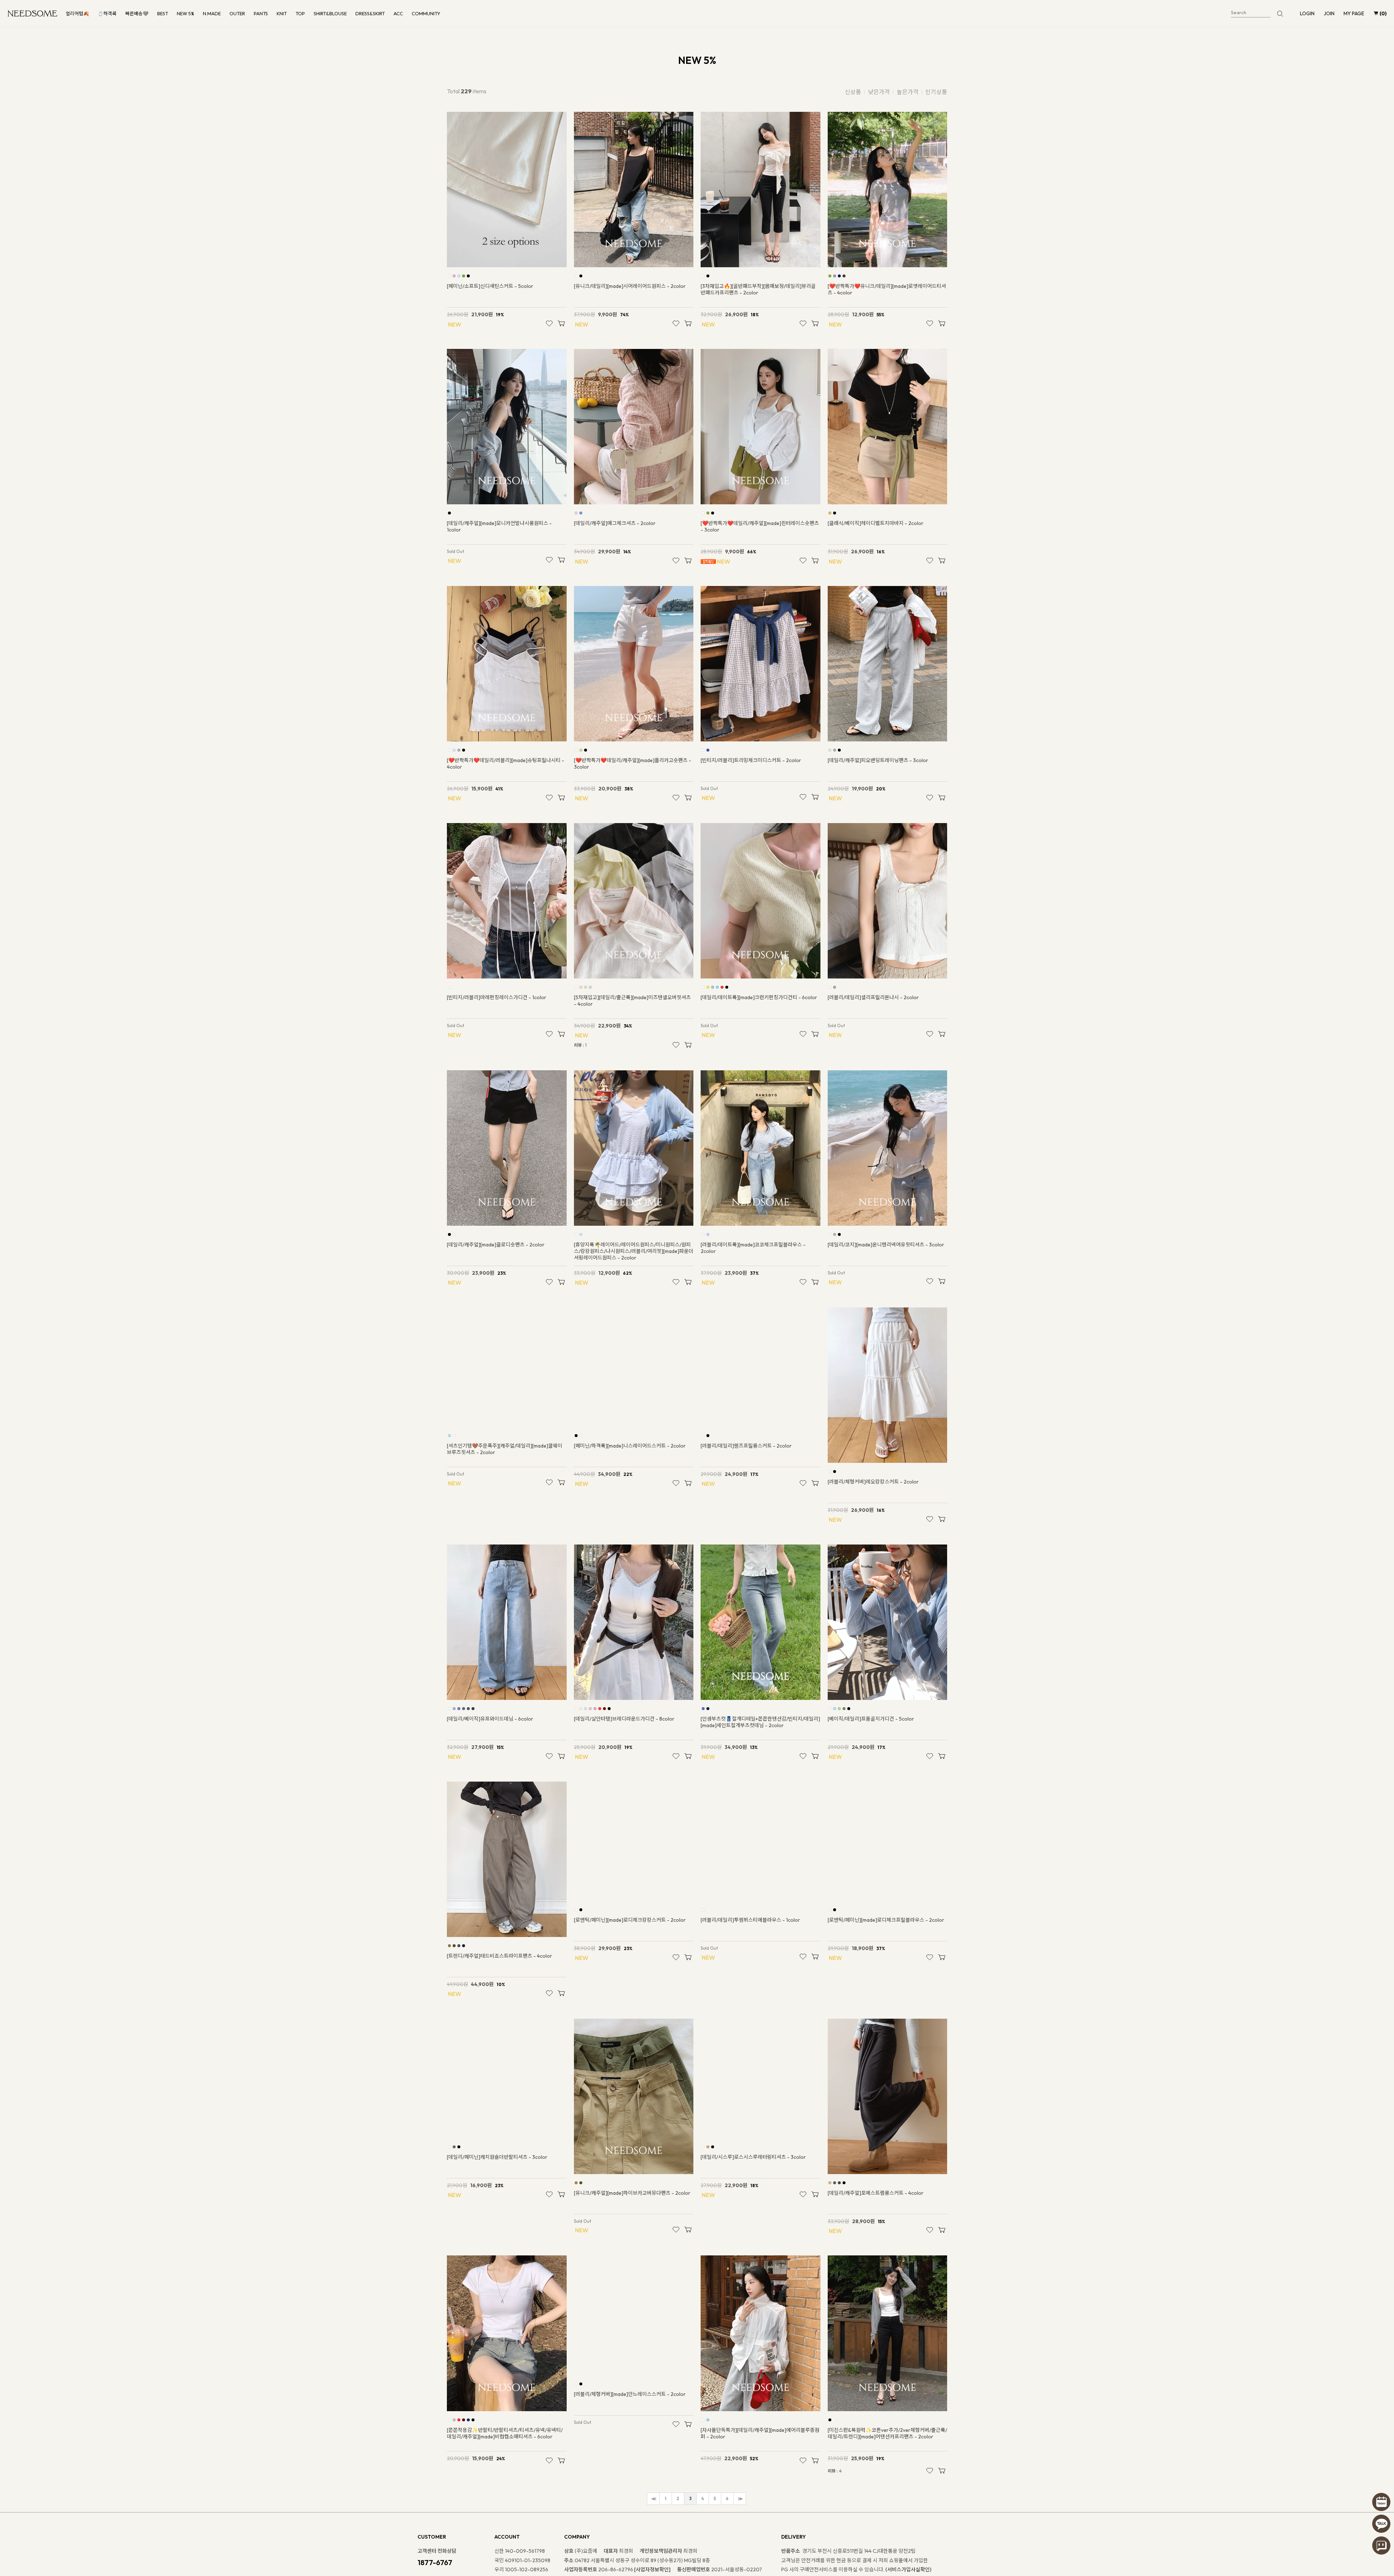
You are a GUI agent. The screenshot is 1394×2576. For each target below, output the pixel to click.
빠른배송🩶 (137, 13)
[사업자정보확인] (652, 2569)
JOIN (1329, 13)
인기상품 (936, 92)
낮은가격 (879, 92)
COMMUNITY (426, 13)
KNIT (282, 13)
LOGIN (1307, 13)
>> (739, 2499)
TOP (300, 13)
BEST (163, 13)
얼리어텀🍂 (77, 13)
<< (653, 2499)
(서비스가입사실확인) (908, 2569)
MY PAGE (1354, 13)
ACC (398, 13)
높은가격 (908, 92)
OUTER (237, 13)
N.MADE (212, 13)
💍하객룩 (107, 13)
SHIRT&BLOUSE (330, 13)
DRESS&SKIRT (370, 13)
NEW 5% (186, 13)
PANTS (261, 13)
